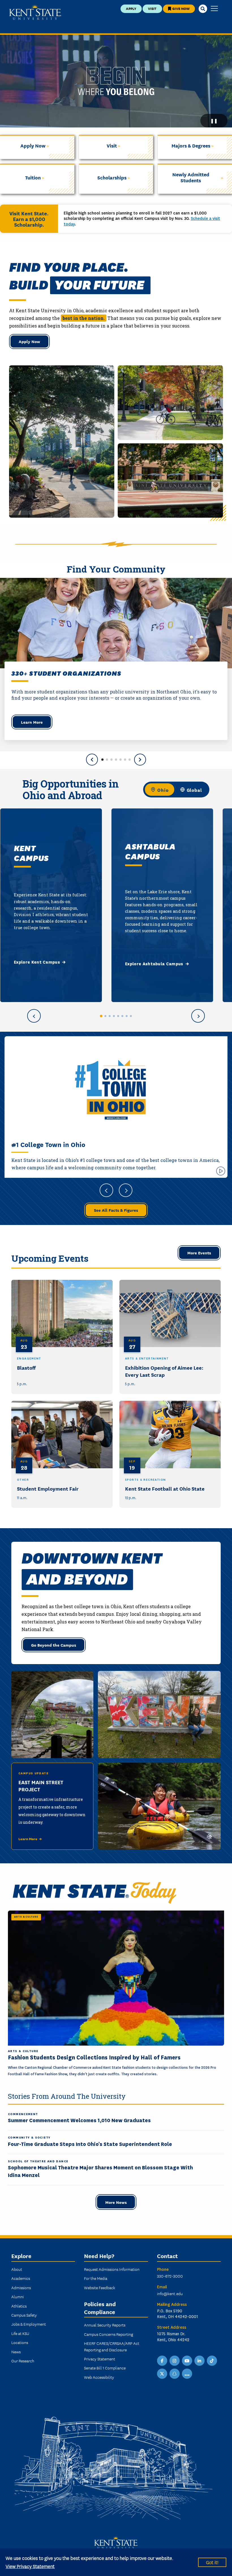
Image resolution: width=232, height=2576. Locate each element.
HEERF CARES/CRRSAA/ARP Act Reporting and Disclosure (112, 2346)
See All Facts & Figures (116, 1210)
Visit (152, 8)
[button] (102, 760)
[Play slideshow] (221, 1171)
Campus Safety (24, 2315)
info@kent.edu (170, 2293)
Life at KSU (20, 2333)
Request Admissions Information (112, 2269)
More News (116, 2202)
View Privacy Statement (30, 2566)
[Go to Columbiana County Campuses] (110, 1016)
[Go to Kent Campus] (101, 1016)
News (16, 2352)
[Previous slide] (92, 760)
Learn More (32, 722)
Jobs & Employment (29, 2324)
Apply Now (29, 341)
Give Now (181, 8)
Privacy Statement (100, 2359)
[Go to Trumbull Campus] (122, 1016)
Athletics (19, 2306)
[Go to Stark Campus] (118, 1016)
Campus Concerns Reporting (109, 2334)
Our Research (23, 2361)
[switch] (176, 790)
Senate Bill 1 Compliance (105, 2368)
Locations (20, 2342)
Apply (131, 8)
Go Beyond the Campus (54, 1645)
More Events (199, 1253)
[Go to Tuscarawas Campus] (127, 1016)
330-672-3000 (170, 2276)
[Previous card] (34, 1016)
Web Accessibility (99, 2377)
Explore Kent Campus (37, 962)
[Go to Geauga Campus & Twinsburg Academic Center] (114, 1016)
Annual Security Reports (105, 2325)
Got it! (212, 2562)
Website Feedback (100, 2287)
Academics (21, 2278)
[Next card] (198, 1016)
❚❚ (214, 121)
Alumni (18, 2297)
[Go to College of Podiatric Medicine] (131, 1016)
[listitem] (62, 1337)
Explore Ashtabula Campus (154, 964)
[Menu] (214, 9)
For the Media (96, 2278)
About (17, 2269)
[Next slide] (140, 760)
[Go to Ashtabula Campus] (105, 1016)
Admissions (21, 2287)
